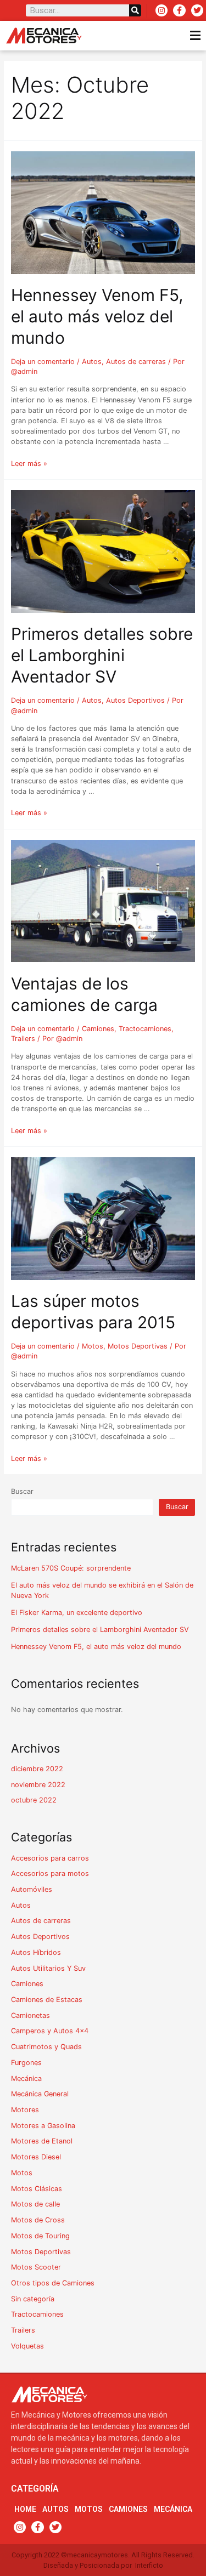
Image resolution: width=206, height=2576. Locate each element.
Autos (92, 362)
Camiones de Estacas (47, 2000)
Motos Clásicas (37, 2189)
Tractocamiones (145, 1029)
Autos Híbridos (36, 1952)
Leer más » (29, 464)
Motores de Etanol (42, 2141)
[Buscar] (135, 10)
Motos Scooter (36, 2267)
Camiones (98, 1029)
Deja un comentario (43, 362)
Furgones (26, 2063)
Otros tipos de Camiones (53, 2283)
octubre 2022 (34, 1800)
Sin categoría (33, 2299)
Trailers (23, 1039)
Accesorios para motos (50, 1873)
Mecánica (26, 2079)
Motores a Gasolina (43, 2126)
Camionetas (30, 2015)
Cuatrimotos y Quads (46, 2047)
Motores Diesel (36, 2157)
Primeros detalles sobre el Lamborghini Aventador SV (102, 655)
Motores (25, 2110)
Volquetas (27, 2346)
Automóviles (32, 1889)
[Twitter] (197, 10)
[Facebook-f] (179, 10)
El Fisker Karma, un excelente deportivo (77, 1613)
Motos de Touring (40, 2236)
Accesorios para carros (50, 1858)
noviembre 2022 (38, 1785)
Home (25, 2509)
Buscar (22, 1491)
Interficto (149, 2565)
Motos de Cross (38, 2220)
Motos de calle (35, 2204)
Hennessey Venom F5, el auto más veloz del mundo (97, 316)
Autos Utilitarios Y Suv (48, 1968)
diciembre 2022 (37, 1769)
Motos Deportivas (138, 1346)
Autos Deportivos (135, 700)
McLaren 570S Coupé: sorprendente (71, 1568)
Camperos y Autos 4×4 (50, 2031)
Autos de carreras (136, 362)
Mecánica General (40, 2094)
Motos (93, 1346)
